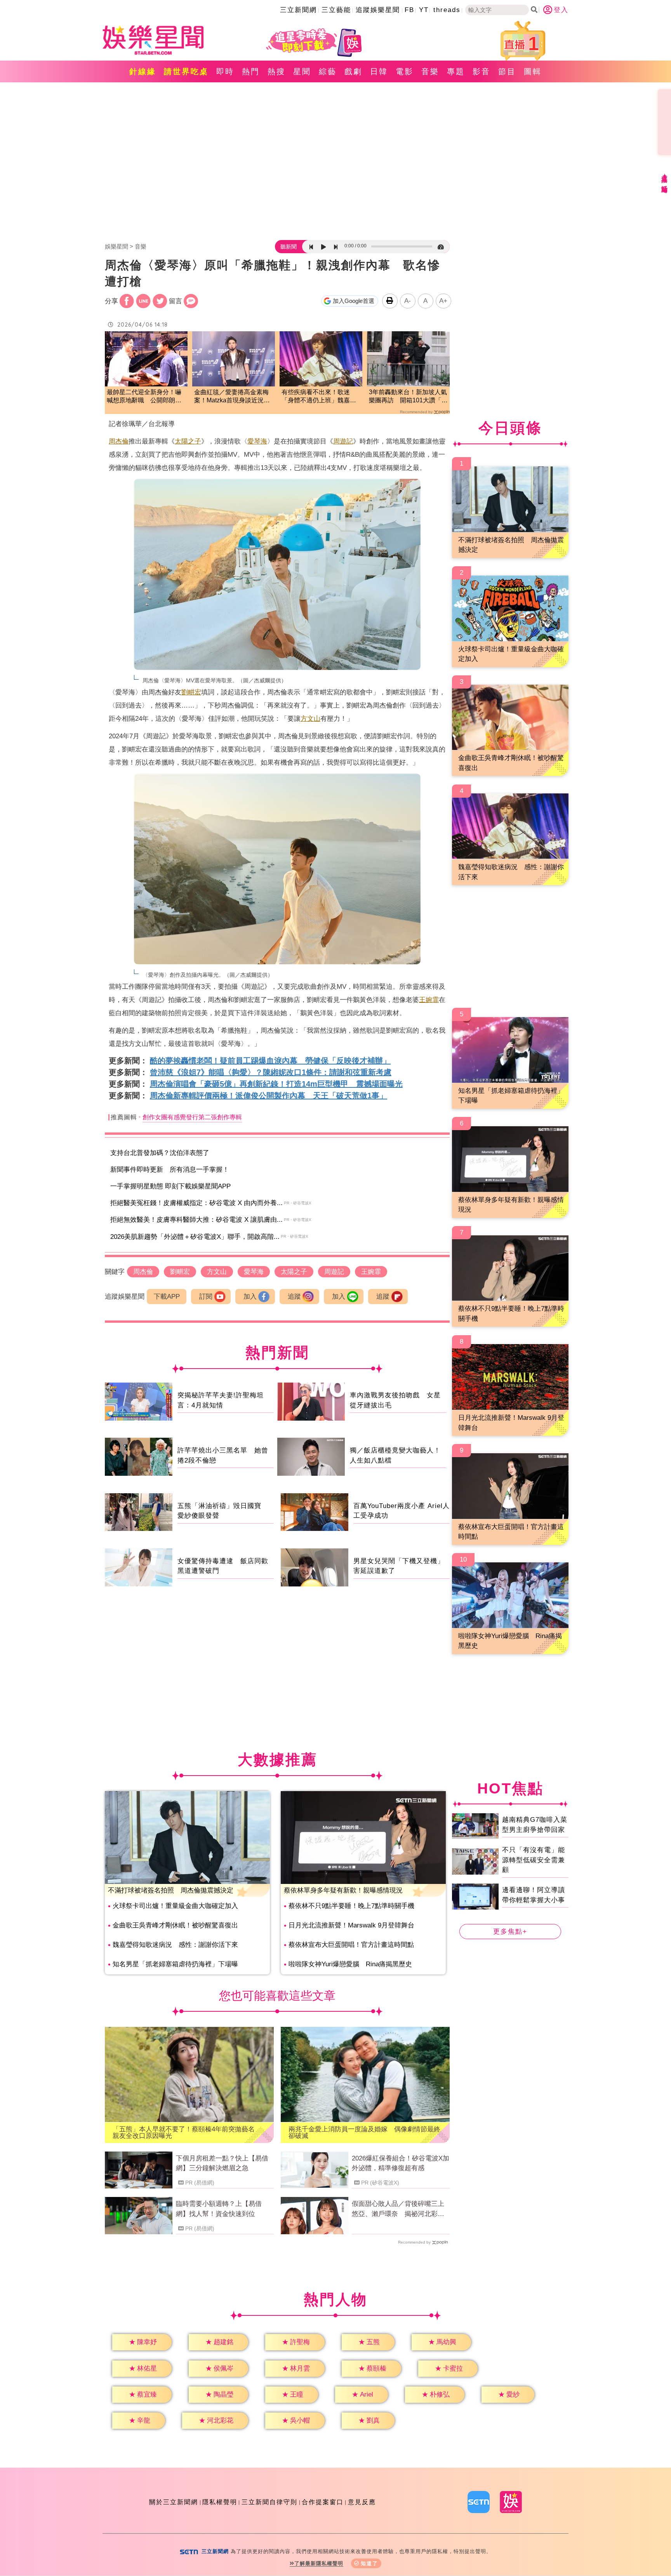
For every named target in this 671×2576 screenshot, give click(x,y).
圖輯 (533, 71)
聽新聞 (289, 247)
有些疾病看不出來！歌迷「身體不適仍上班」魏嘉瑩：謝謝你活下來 (316, 397)
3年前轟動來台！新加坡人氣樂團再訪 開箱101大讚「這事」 (408, 397)
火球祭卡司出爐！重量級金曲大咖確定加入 (175, 1906)
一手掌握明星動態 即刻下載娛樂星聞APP (170, 1186)
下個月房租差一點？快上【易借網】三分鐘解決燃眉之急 (222, 2163)
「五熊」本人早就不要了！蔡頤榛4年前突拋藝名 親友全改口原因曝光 (187, 2132)
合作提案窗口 (323, 2502)
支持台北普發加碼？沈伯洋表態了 (160, 1153)
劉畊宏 (191, 692)
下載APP (167, 1297)
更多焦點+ (510, 1932)
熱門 (251, 71)
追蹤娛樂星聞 (378, 10)
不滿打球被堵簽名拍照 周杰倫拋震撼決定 (171, 1890)
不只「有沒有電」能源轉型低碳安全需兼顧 (534, 1860)
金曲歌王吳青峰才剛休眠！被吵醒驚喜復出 (175, 1925)
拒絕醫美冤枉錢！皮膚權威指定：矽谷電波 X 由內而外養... (196, 1203)
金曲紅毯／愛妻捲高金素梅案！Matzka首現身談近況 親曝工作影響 (232, 397)
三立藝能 (336, 10)
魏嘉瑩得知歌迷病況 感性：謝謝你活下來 (175, 1945)
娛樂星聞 (116, 246)
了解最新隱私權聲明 (319, 2563)
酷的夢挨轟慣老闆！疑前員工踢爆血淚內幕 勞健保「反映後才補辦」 (270, 1061)
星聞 (302, 71)
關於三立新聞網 (174, 2502)
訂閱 (206, 1297)
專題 (456, 71)
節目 (507, 71)
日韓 (379, 71)
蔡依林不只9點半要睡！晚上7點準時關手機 (351, 1906)
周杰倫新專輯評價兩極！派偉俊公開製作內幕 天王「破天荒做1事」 (269, 1096)
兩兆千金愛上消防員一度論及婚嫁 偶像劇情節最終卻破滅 (364, 2132)
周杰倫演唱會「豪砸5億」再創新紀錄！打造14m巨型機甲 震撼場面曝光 (276, 1084)
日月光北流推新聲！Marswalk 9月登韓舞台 (351, 1925)
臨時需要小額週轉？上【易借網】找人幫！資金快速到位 (219, 2209)
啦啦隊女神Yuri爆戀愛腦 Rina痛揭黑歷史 (350, 1964)
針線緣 (143, 71)
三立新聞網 (298, 10)
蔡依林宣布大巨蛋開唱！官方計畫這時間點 (351, 1945)
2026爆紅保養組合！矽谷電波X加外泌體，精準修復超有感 (401, 2163)
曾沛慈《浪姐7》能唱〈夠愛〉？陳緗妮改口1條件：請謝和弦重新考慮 (271, 1072)
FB (409, 10)
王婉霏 (429, 1000)
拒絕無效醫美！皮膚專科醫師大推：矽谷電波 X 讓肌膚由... (196, 1220)
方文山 (310, 719)
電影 (405, 71)
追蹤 (294, 1297)
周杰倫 (119, 441)
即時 (225, 71)
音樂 (430, 71)
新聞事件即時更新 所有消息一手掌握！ (170, 1170)
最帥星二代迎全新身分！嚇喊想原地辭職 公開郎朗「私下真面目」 (144, 397)
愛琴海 (257, 441)
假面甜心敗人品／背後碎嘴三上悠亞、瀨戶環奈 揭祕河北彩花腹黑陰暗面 (398, 2209)
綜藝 (328, 71)
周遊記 (343, 441)
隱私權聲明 (220, 2502)
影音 (482, 71)
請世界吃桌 (186, 71)
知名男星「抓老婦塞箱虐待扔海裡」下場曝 (175, 1964)
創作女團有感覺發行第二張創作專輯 (192, 1117)
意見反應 (362, 2502)
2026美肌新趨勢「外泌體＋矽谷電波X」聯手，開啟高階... (195, 1237)
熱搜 (276, 71)
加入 (250, 1297)
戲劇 (353, 71)
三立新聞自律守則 (269, 2502)
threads (447, 10)
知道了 (369, 2563)
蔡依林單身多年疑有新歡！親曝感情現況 (343, 1890)
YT (424, 10)
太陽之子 (188, 441)
